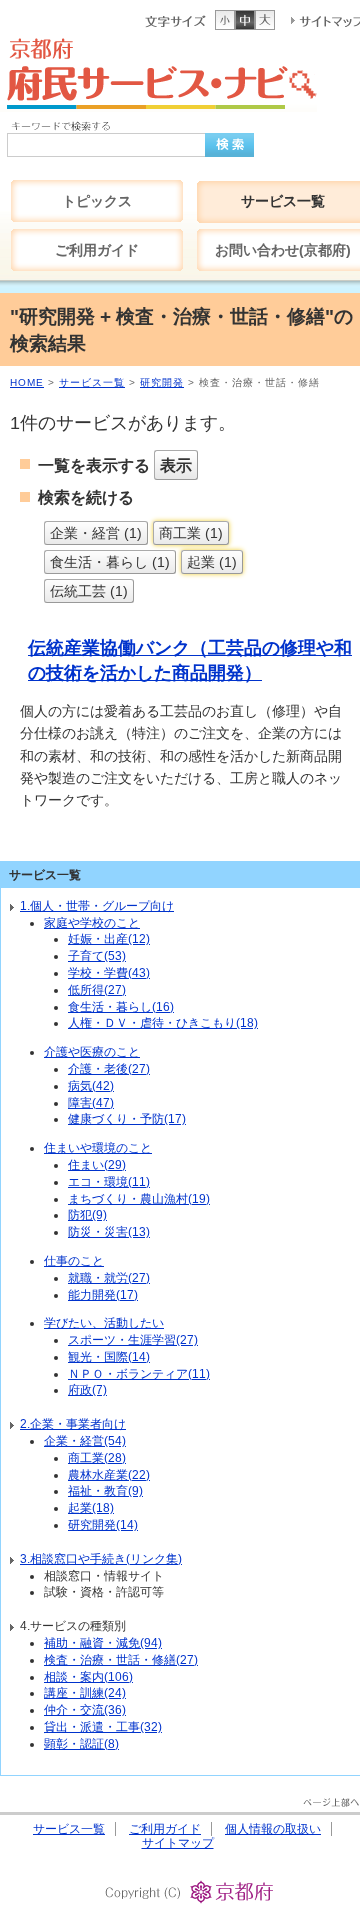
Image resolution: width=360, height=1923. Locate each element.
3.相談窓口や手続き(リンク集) (101, 1559)
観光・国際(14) (109, 1357)
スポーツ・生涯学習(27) (133, 1340)
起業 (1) (212, 562)
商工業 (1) (191, 533)
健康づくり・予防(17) (127, 1119)
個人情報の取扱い (273, 1829)
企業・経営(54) (85, 1441)
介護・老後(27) (109, 1069)
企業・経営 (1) (96, 533)
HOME (27, 382)
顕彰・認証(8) (81, 1744)
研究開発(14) (103, 1525)
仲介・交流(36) (85, 1710)
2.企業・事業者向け (73, 1424)
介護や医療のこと (92, 1052)
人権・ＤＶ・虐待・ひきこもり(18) (163, 1023)
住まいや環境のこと (98, 1148)
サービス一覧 (92, 382)
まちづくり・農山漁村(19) (139, 1199)
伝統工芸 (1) (89, 591)
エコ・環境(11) (109, 1182)
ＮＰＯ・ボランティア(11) (139, 1374)
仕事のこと (74, 1261)
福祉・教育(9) (105, 1491)
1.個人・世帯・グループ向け (97, 906)
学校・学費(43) (109, 973)
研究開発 (162, 382)
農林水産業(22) (109, 1475)
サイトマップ (178, 1843)
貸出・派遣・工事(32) (103, 1727)
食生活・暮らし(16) (121, 1007)
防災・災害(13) (109, 1232)
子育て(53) (97, 956)
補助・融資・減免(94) (103, 1643)
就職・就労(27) (109, 1278)
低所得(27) (97, 990)
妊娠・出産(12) (109, 939)
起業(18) (91, 1508)
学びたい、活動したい (104, 1323)
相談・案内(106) (88, 1677)
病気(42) (91, 1086)
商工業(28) (97, 1458)
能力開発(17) (103, 1295)
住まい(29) (97, 1165)
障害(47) (91, 1103)
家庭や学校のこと (92, 923)
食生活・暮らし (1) (110, 562)
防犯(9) (87, 1215)
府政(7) (87, 1390)
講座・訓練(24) (85, 1693)
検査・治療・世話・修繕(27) (121, 1660)
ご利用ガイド (165, 1829)
